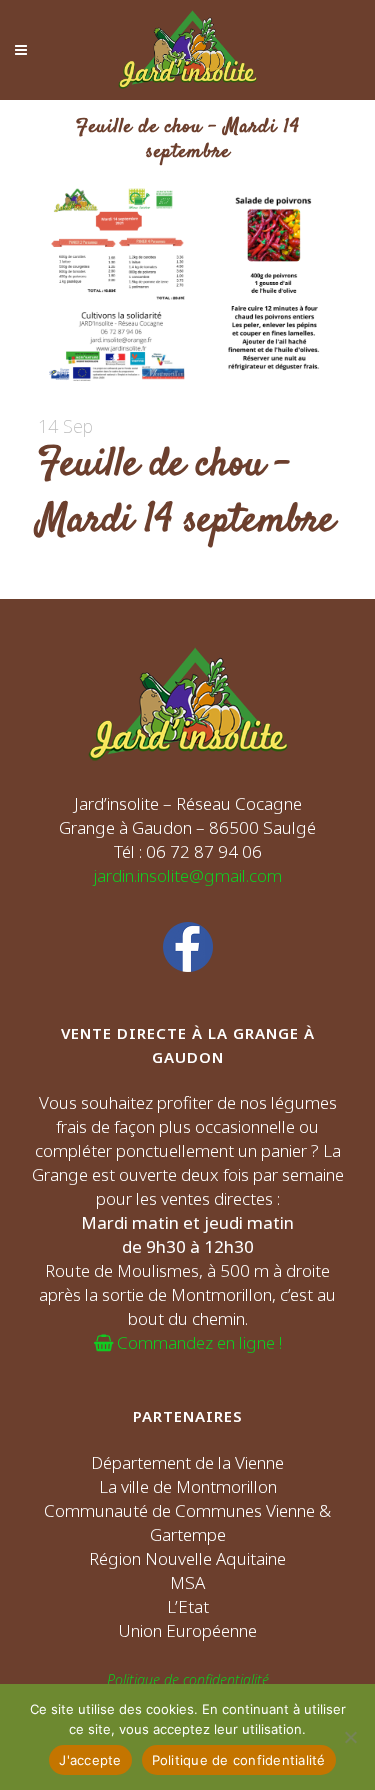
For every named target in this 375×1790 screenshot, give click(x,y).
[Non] (350, 1737)
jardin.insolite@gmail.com (188, 875)
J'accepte (90, 1760)
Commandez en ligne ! (197, 1342)
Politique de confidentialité (188, 1679)
